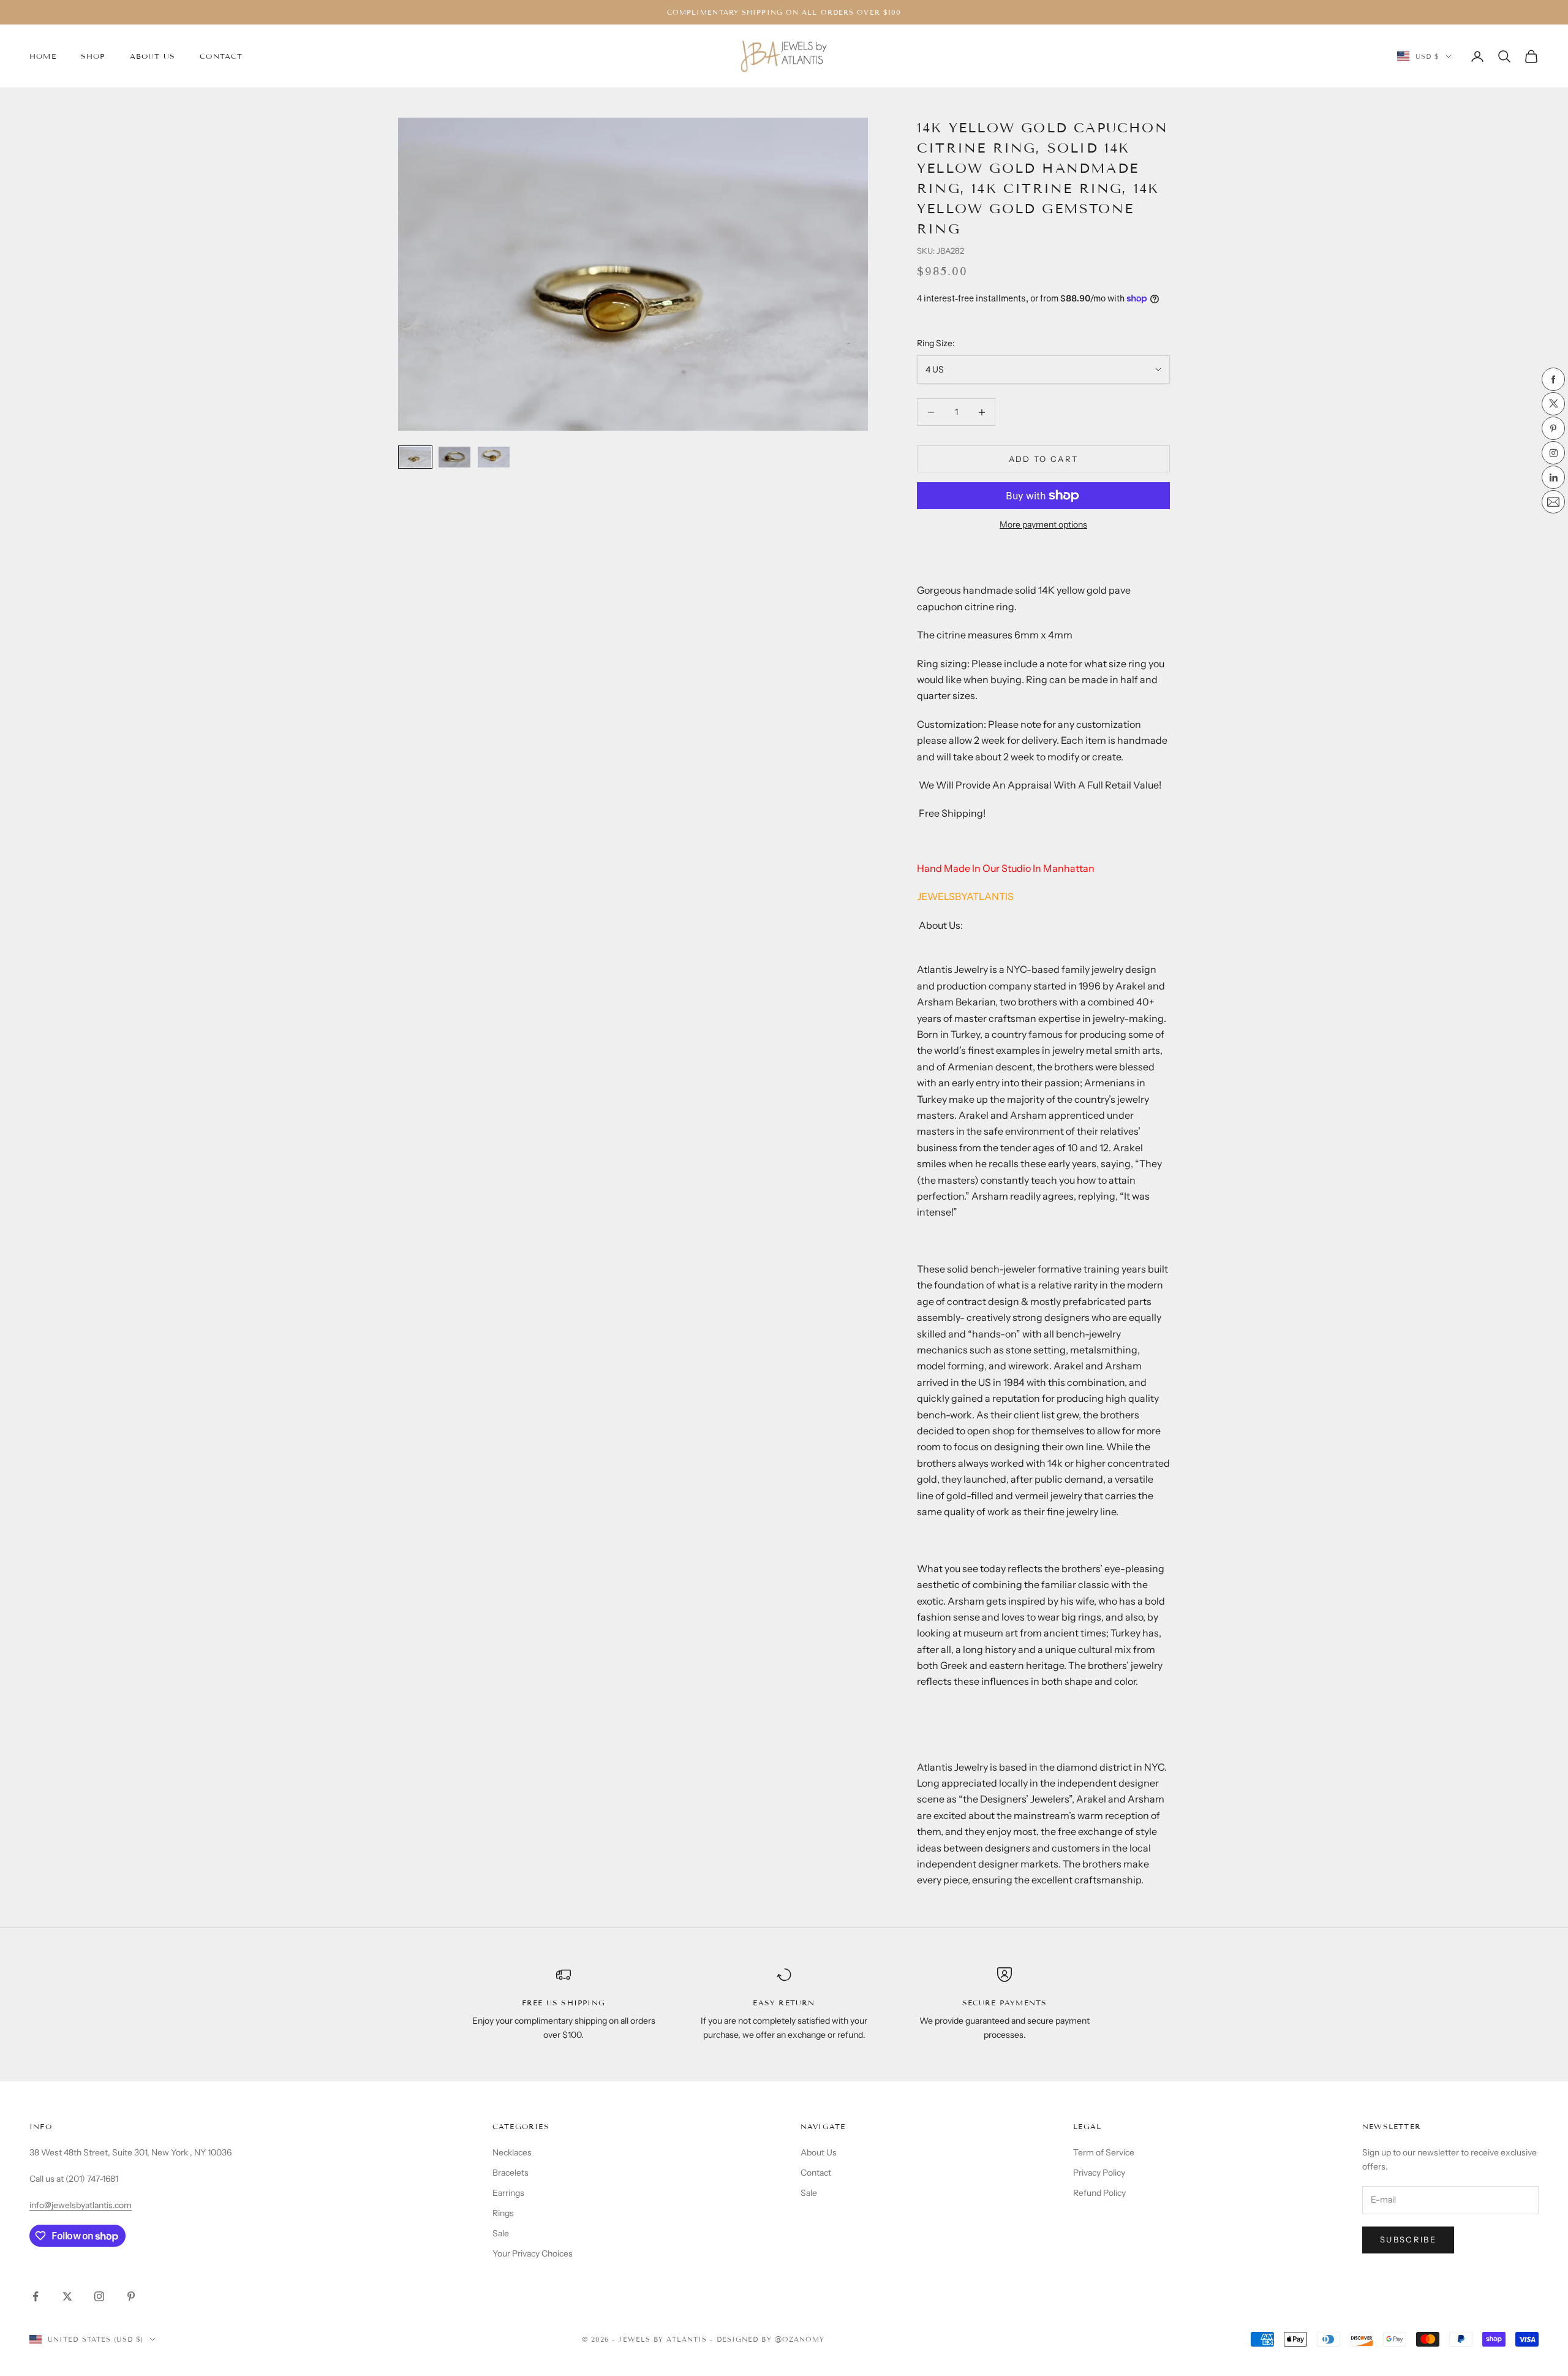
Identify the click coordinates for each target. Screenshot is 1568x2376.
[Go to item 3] (494, 457)
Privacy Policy (1099, 2173)
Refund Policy (1099, 2193)
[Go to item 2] (454, 457)
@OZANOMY (800, 2339)
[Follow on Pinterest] (131, 2296)
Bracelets (511, 2173)
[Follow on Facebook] (36, 2296)
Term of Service (1104, 2152)
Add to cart (1044, 459)
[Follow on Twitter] (67, 2296)
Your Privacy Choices (533, 2253)
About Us (153, 56)
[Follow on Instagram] (99, 2296)
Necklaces (512, 2152)
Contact (221, 56)
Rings (503, 2213)
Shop (93, 56)
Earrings (508, 2193)
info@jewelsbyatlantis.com (81, 2205)
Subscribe (1408, 2239)
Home (43, 56)
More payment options (1043, 524)
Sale (501, 2233)
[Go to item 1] (415, 457)
